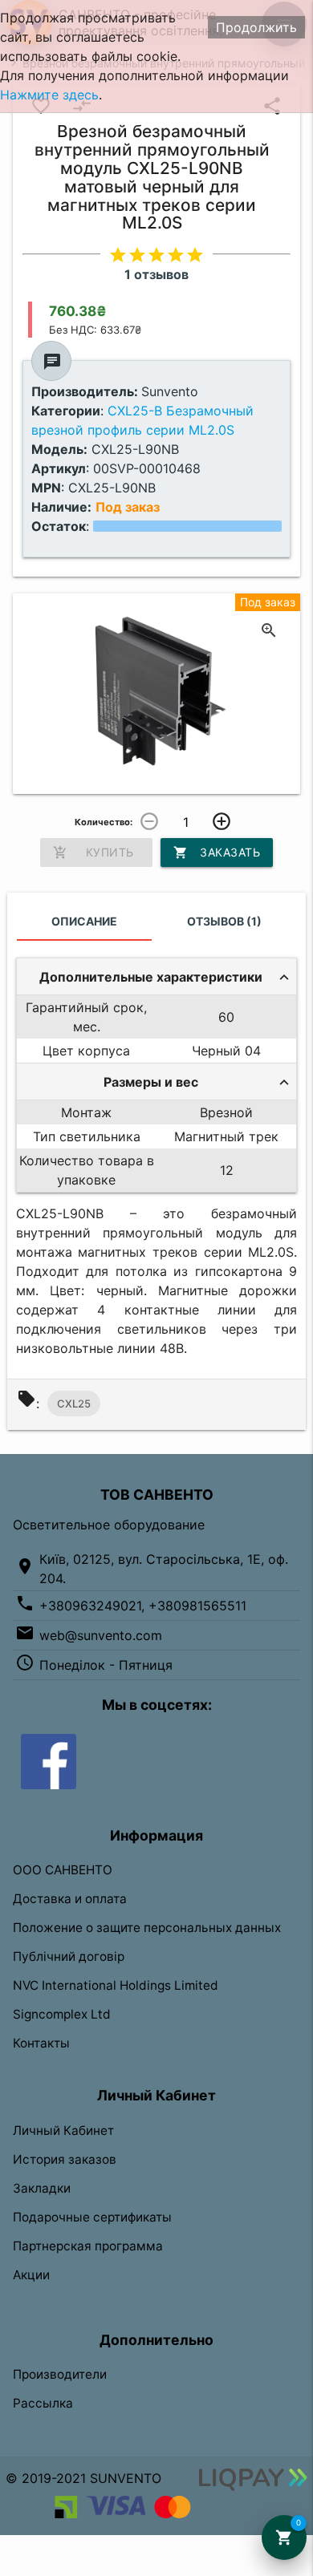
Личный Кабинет (63, 2130)
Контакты (41, 2043)
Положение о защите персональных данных (147, 1928)
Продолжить (256, 27)
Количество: (104, 822)
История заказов (65, 2159)
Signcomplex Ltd (62, 2014)
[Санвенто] (49, 1760)
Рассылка (43, 2403)
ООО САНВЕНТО (63, 1870)
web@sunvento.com (101, 1635)
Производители (60, 2374)
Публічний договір (69, 1956)
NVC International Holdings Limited (116, 1985)
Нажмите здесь (49, 95)
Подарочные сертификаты (92, 2217)
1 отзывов (156, 274)
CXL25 (74, 1403)
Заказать (217, 853)
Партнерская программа (88, 2246)
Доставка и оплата (70, 1899)
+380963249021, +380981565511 (143, 1606)
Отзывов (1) (224, 921)
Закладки (42, 2188)
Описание (84, 921)
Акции (31, 2275)
